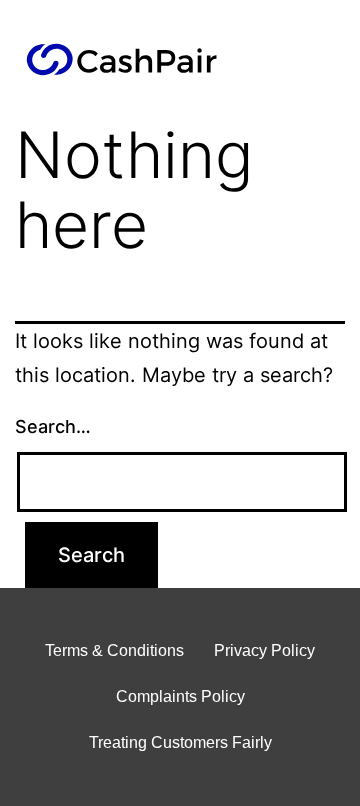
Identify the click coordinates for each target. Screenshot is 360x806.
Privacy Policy (264, 650)
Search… (53, 426)
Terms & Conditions (114, 650)
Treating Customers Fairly (180, 742)
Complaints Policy (180, 696)
